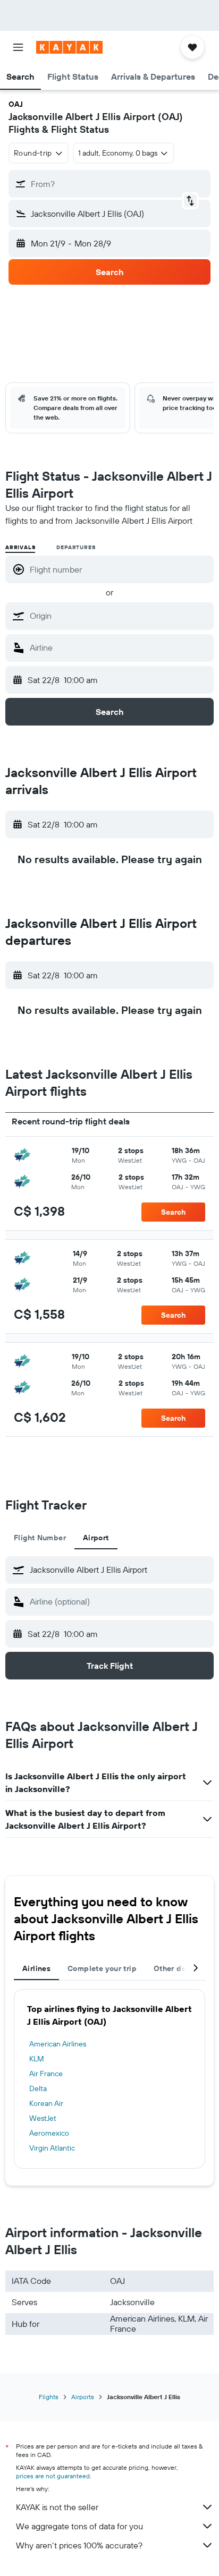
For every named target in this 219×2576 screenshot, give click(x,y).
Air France (46, 2074)
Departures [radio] (76, 547)
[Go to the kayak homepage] (69, 47)
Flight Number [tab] (40, 1538)
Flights (49, 2397)
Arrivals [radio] (20, 547)
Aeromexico (49, 2133)
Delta (38, 2088)
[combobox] (119, 616)
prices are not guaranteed (53, 2476)
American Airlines (58, 2044)
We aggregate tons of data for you (79, 2526)
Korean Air (46, 2103)
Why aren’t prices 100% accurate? (79, 2545)
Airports (83, 2397)
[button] (18, 47)
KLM (37, 2059)
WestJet (43, 2118)
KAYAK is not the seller (57, 2507)
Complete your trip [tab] (102, 1968)
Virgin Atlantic (52, 2148)
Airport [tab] (96, 1538)
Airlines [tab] (36, 1968)
